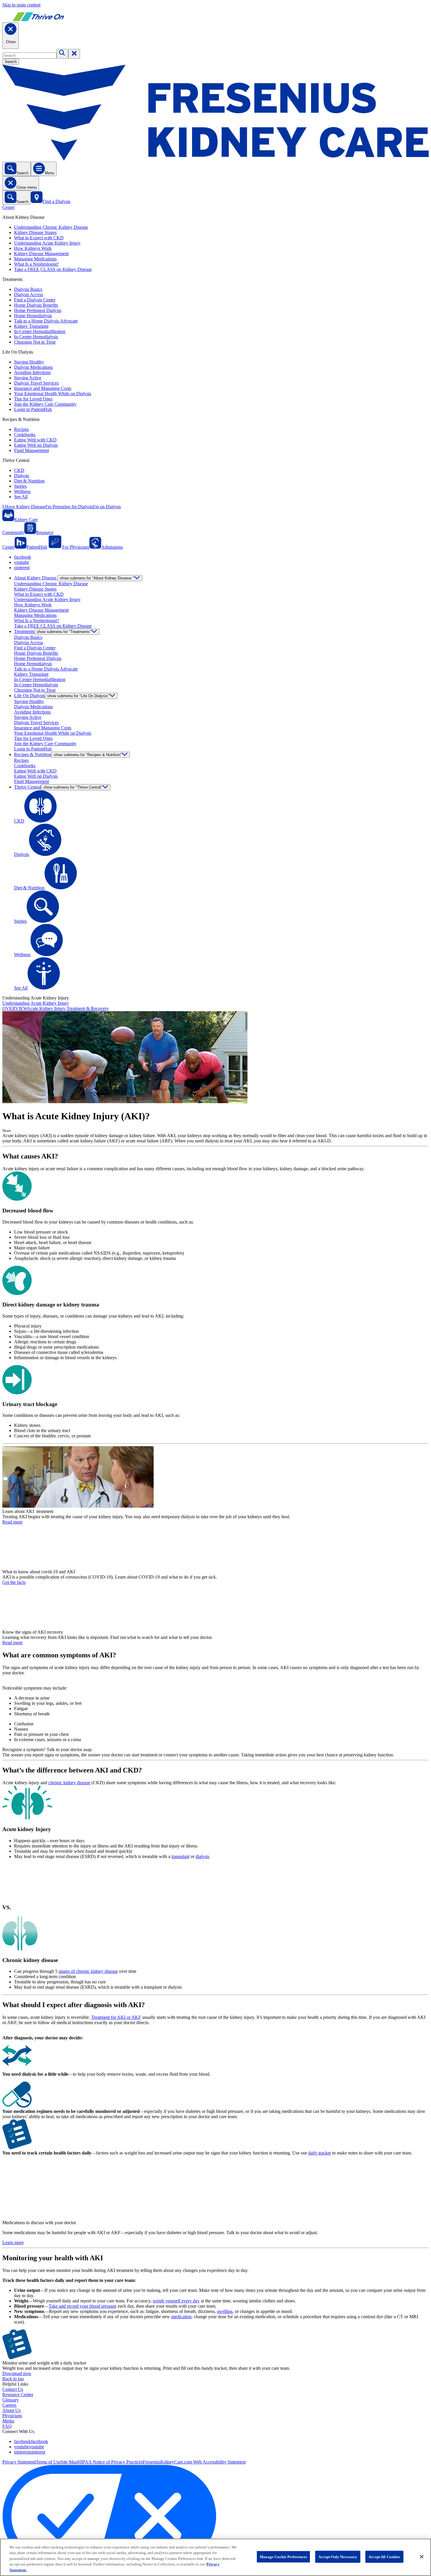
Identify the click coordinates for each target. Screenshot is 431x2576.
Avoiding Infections (32, 372)
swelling (225, 2311)
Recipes (21, 429)
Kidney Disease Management (41, 254)
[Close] (422, 2557)
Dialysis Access (29, 295)
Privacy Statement (19, 2462)
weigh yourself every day (176, 2301)
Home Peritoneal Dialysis (38, 310)
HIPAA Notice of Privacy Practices (110, 2462)
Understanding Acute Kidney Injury (47, 243)
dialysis (202, 1856)
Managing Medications (35, 259)
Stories (20, 486)
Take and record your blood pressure (83, 2306)
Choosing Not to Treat (35, 342)
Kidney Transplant (31, 326)
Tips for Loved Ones (33, 399)
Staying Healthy (29, 362)
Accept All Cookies (384, 2557)
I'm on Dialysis (107, 507)
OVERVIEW (15, 1008)
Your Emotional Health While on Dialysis (53, 394)
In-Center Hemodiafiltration (40, 331)
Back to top (13, 2379)
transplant (180, 1856)
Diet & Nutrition (29, 481)
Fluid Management (32, 450)
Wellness (22, 491)
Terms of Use (48, 2462)
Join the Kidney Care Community (45, 404)
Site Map (69, 2462)
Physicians (12, 2416)
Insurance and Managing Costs (43, 388)
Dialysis (22, 476)
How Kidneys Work (33, 248)
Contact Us (13, 2389)
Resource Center (18, 2395)
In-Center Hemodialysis (36, 337)
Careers (9, 2405)
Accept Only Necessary (338, 2557)
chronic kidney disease (69, 1783)
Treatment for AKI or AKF (116, 2017)
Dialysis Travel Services (36, 383)
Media (8, 2421)
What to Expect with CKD (39, 238)
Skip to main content (21, 5)
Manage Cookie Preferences (283, 2557)
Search (11, 62)
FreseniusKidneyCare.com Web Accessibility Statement (194, 2462)
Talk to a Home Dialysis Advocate (46, 321)
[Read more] (215, 1478)
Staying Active (28, 378)
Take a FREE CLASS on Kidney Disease (53, 269)
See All (21, 497)
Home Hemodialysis (33, 316)
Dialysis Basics (28, 289)
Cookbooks (25, 435)
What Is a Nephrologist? (37, 264)
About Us (11, 2410)
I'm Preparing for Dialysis (69, 507)
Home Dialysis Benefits (36, 305)
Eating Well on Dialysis (36, 445)
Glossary (11, 2400)
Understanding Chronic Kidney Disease (51, 227)
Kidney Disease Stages (35, 232)
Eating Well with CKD (35, 440)
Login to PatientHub (33, 409)
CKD (19, 470)
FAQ (7, 2426)
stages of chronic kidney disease (88, 1971)
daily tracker (320, 2153)
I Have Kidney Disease (24, 507)
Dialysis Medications (33, 367)
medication (181, 2317)
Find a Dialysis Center (35, 300)
